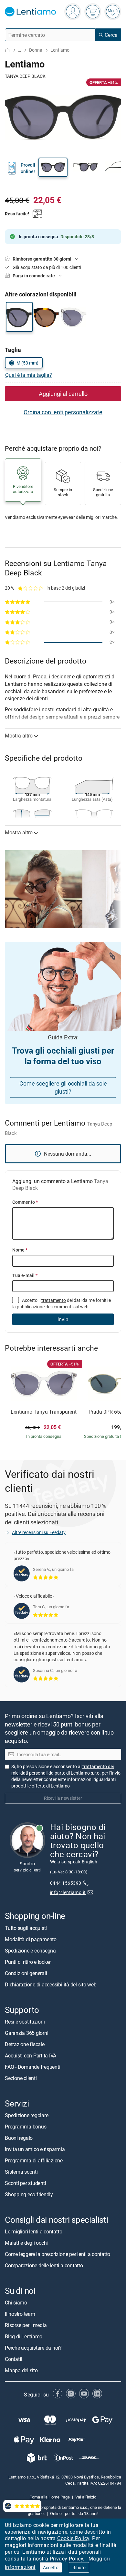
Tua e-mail (25, 1275)
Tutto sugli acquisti (26, 1928)
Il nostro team (20, 2314)
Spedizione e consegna (30, 1951)
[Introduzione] (7, 50)
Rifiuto (79, 2567)
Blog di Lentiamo (24, 2336)
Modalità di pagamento (31, 1939)
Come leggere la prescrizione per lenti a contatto (58, 2254)
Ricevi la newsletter (63, 1798)
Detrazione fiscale (25, 2044)
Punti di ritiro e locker (28, 1962)
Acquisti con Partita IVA (31, 2056)
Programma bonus (26, 2127)
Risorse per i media (26, 2325)
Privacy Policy (67, 2559)
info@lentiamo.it (68, 1892)
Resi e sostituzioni (25, 2022)
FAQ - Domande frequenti (32, 2067)
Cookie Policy (73, 2538)
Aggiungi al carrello (63, 394)
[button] (53, 167)
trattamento (54, 1300)
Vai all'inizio (86, 2497)
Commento (25, 1202)
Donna (36, 50)
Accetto (51, 2567)
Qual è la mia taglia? (29, 375)
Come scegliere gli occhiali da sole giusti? (63, 1087)
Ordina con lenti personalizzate (63, 412)
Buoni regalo (19, 2138)
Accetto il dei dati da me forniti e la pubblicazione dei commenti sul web (62, 1303)
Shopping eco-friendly (29, 2194)
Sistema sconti (21, 2172)
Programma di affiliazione (34, 2160)
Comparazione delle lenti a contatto (44, 2265)
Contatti (14, 2359)
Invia (63, 1319)
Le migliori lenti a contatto (33, 2231)
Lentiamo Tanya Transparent (44, 1412)
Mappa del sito (21, 2370)
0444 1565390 (66, 1883)
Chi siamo (16, 2303)
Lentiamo (60, 50)
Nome (20, 1250)
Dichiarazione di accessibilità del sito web (51, 1984)
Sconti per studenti (25, 2183)
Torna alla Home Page (50, 2497)
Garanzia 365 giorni (26, 2033)
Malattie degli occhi (26, 2243)
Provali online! (28, 168)
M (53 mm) (27, 363)
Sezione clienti (21, 2078)
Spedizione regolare (26, 2115)
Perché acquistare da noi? (33, 2348)
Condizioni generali (26, 1973)
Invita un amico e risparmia (35, 2149)
